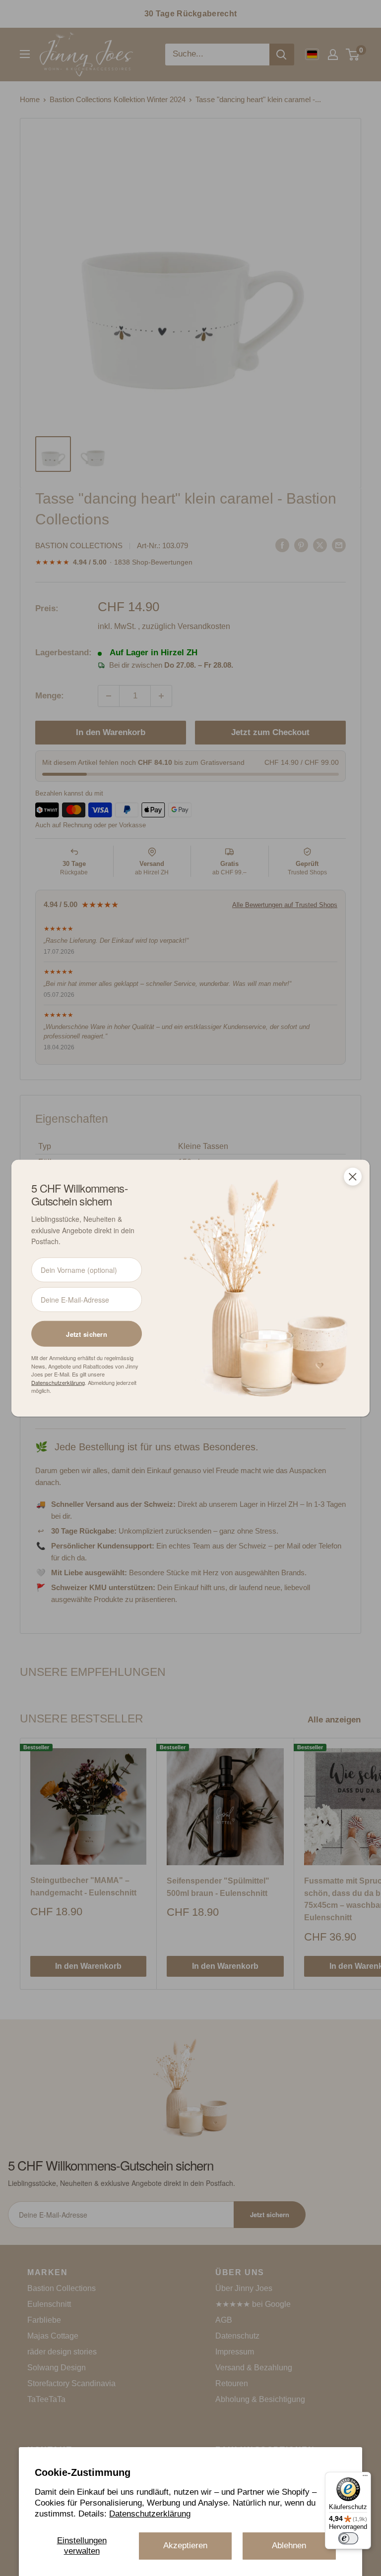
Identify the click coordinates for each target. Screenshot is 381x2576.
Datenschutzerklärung (150, 2514)
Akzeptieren (185, 2546)
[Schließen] (353, 1176)
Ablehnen (289, 2546)
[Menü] (365, 2478)
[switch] (348, 2538)
